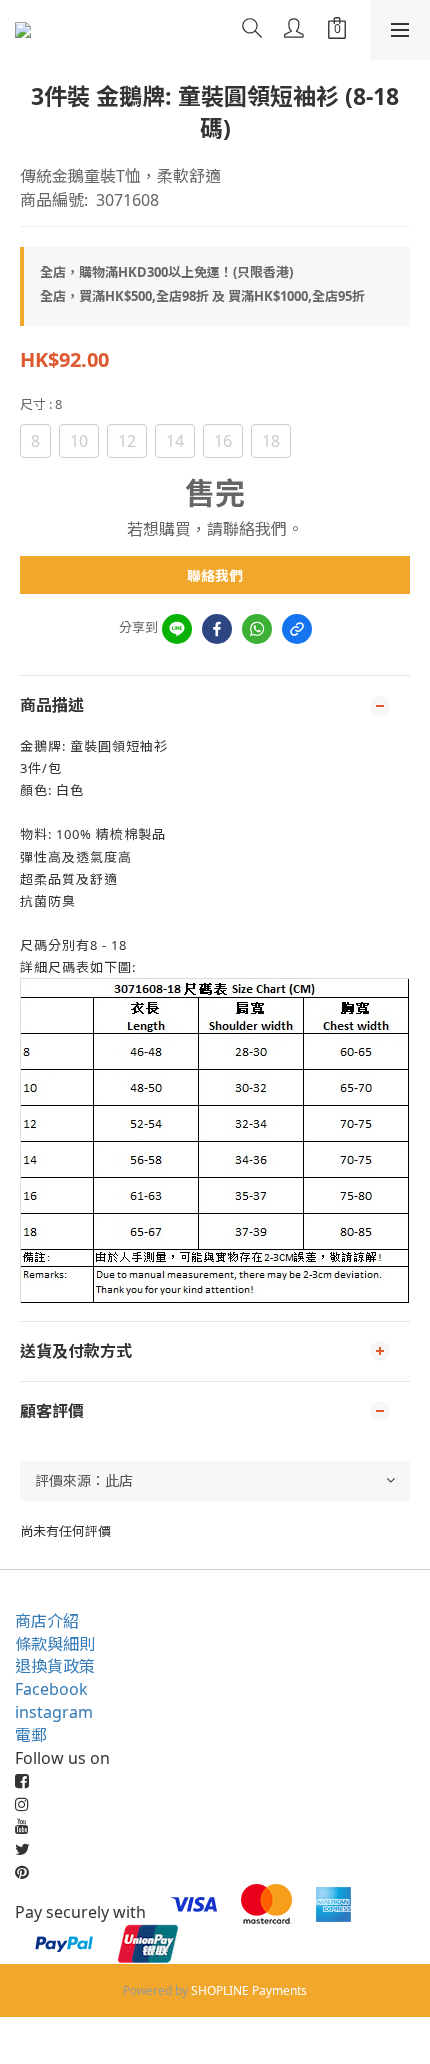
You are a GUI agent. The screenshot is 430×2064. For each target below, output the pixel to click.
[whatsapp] (257, 629)
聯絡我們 (215, 575)
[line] (177, 629)
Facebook (51, 1689)
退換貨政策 (55, 1666)
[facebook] (217, 629)
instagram (54, 1712)
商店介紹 (47, 1621)
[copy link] (297, 629)
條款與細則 (55, 1644)
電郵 (31, 1735)
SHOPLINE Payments (249, 1990)
